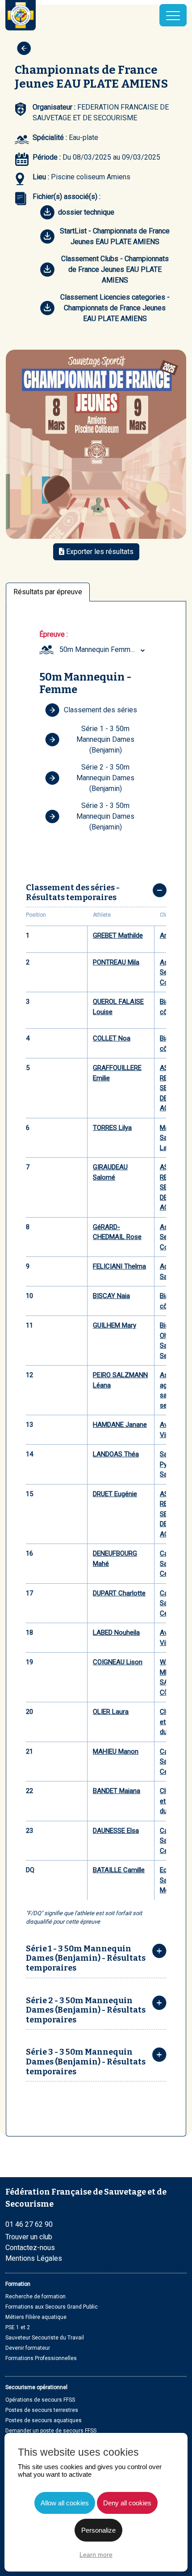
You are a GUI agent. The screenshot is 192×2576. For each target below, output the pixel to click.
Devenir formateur (28, 2348)
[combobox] (103, 650)
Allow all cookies (65, 2503)
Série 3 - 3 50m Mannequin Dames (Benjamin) (105, 816)
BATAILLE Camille (119, 1870)
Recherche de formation (35, 2297)
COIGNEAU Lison (118, 1662)
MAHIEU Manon (116, 1751)
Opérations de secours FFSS (40, 2400)
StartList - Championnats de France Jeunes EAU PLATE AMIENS (115, 236)
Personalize (98, 2530)
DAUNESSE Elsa (116, 1831)
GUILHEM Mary (115, 1325)
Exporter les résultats (99, 552)
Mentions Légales (34, 2258)
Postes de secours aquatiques (44, 2420)
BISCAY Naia (111, 1296)
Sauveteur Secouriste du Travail (45, 2338)
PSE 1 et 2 (18, 2327)
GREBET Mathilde (118, 935)
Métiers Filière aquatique (36, 2317)
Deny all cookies (127, 2503)
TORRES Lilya (112, 1128)
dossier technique (86, 212)
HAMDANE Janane (120, 1425)
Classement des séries (100, 710)
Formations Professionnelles (41, 2358)
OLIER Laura (111, 1712)
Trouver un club (29, 2237)
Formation (18, 2284)
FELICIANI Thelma (119, 1266)
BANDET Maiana (117, 1791)
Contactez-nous (30, 2248)
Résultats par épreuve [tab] (48, 592)
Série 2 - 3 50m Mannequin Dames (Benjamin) (105, 778)
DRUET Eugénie (115, 1494)
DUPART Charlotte (119, 1593)
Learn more (96, 2555)
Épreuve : (54, 634)
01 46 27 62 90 (29, 2224)
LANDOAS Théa (116, 1454)
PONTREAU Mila (116, 962)
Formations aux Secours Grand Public (52, 2307)
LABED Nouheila (116, 1633)
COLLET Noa (112, 1038)
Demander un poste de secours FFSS (51, 2431)
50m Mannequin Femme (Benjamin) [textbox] (103, 649)
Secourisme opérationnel (36, 2387)
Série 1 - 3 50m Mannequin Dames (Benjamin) (105, 739)
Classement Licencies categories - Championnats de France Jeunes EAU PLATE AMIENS (115, 308)
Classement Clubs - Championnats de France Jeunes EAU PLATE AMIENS (115, 269)
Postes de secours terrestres (42, 2410)
